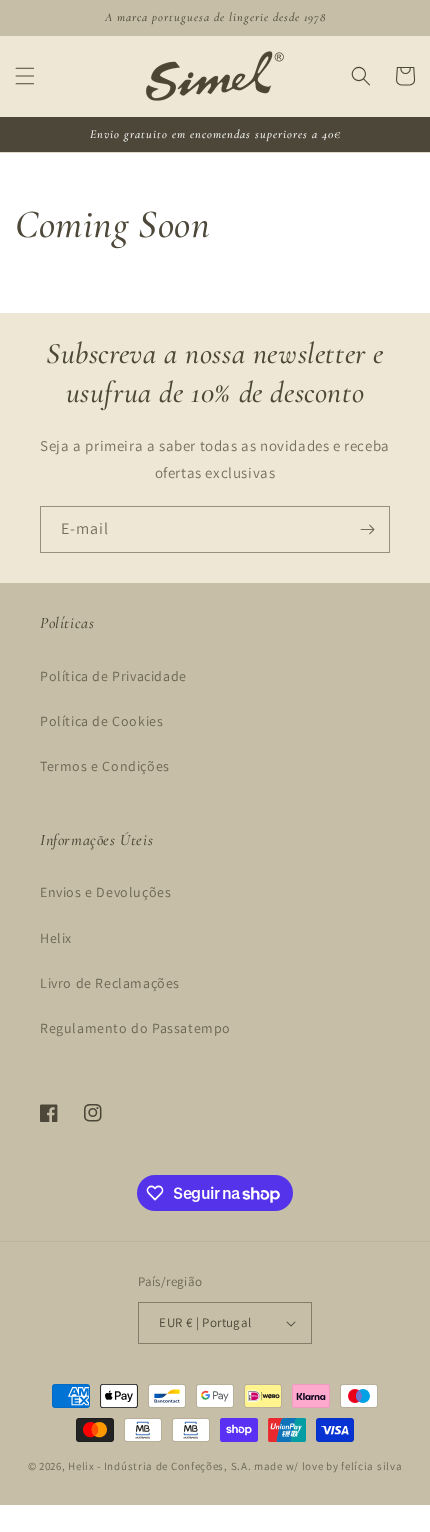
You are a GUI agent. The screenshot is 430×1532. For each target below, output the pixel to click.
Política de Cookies (101, 721)
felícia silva (371, 1466)
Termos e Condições (105, 766)
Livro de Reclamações (110, 983)
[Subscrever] (367, 529)
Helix (56, 938)
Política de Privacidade (113, 676)
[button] (25, 76)
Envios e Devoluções (105, 892)
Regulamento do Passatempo (135, 1028)
